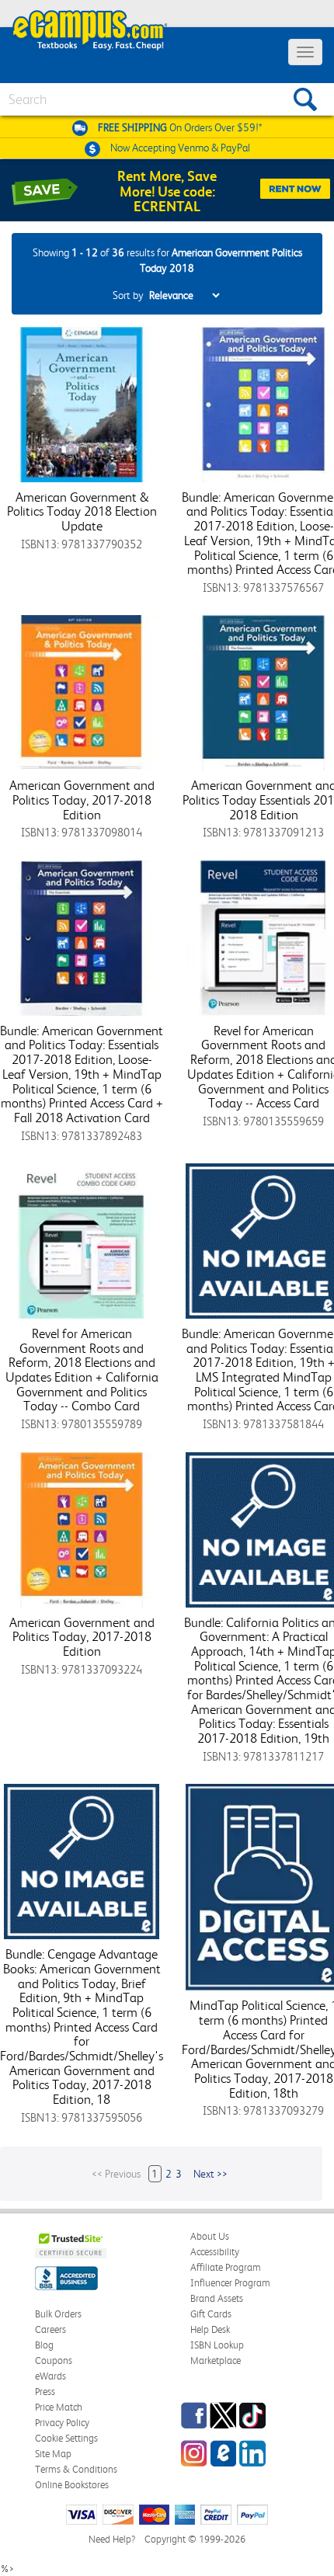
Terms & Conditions (76, 2469)
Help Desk (210, 2329)
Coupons (54, 2360)
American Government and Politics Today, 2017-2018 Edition (82, 800)
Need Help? (112, 2539)
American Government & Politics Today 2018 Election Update (82, 511)
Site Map (53, 2454)
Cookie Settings (66, 2438)
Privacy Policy (62, 2423)
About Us (210, 2236)
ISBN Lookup (217, 2345)
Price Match (59, 2407)
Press (45, 2392)
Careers (50, 2329)
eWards (50, 2376)
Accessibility (215, 2252)
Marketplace (216, 2360)
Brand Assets (217, 2298)
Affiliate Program (226, 2267)
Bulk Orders (58, 2314)
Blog (44, 2345)
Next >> (210, 2174)
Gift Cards (211, 2314)
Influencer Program (230, 2283)
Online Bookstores (72, 2485)
